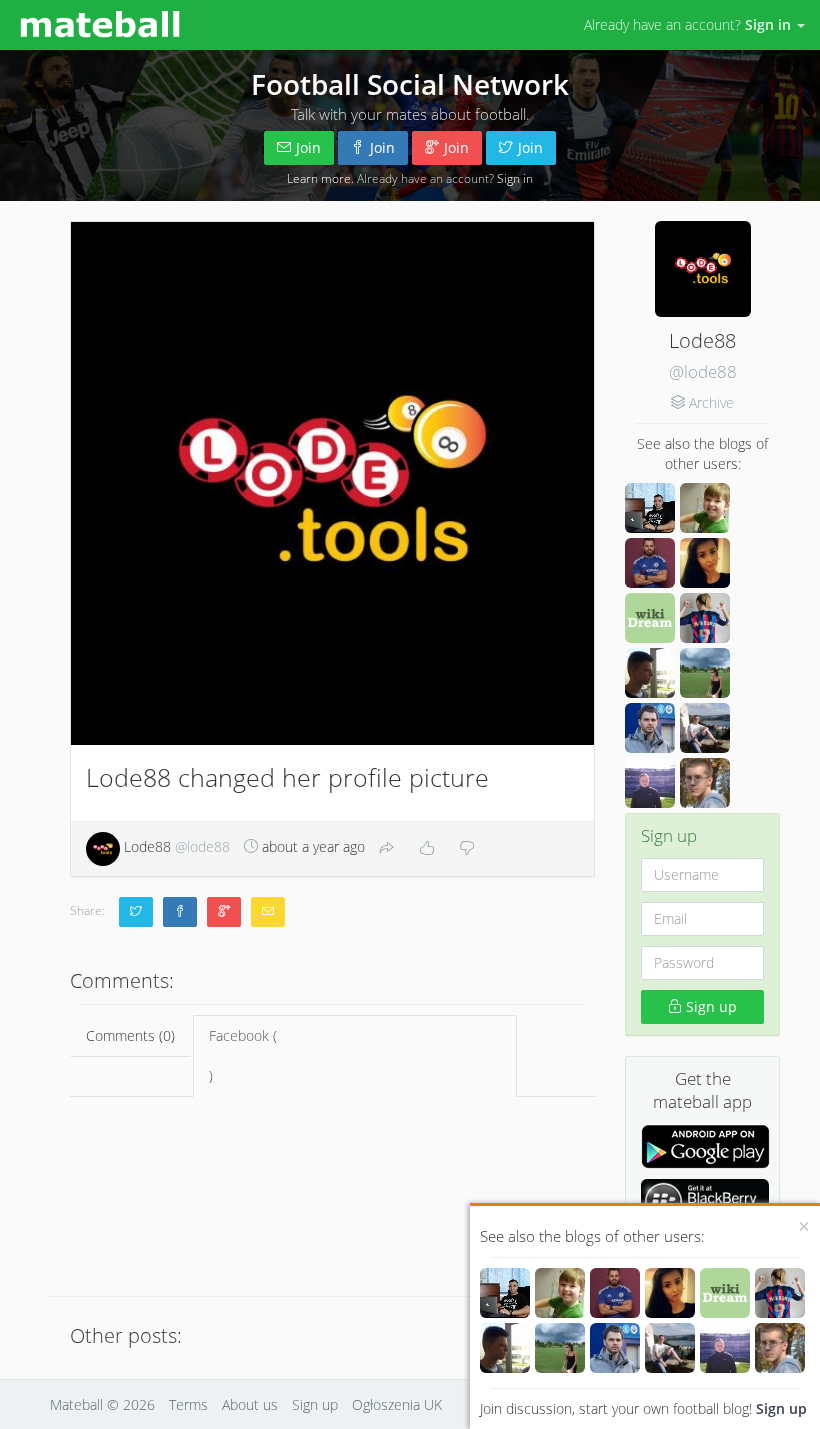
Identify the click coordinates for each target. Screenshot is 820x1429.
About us (250, 1404)
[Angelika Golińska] (670, 1293)
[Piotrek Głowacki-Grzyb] (780, 1348)
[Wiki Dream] (725, 1293)
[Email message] (268, 912)
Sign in (515, 178)
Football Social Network (410, 84)
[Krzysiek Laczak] (505, 1293)
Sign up (781, 1408)
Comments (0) (130, 1035)
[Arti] (670, 1348)
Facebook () (243, 1055)
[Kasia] (560, 1348)
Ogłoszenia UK (397, 1404)
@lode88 (703, 371)
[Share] (387, 849)
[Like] (427, 849)
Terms (188, 1404)
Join (308, 147)
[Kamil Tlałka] (725, 1348)
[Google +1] (224, 912)
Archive (711, 402)
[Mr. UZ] (560, 1293)
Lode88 (175, 846)
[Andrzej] (615, 1293)
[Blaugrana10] (780, 1293)
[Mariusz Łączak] (615, 1348)
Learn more (319, 178)
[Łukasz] (505, 1348)
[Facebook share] (180, 912)
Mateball (76, 1404)
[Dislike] (467, 849)
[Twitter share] (136, 912)
